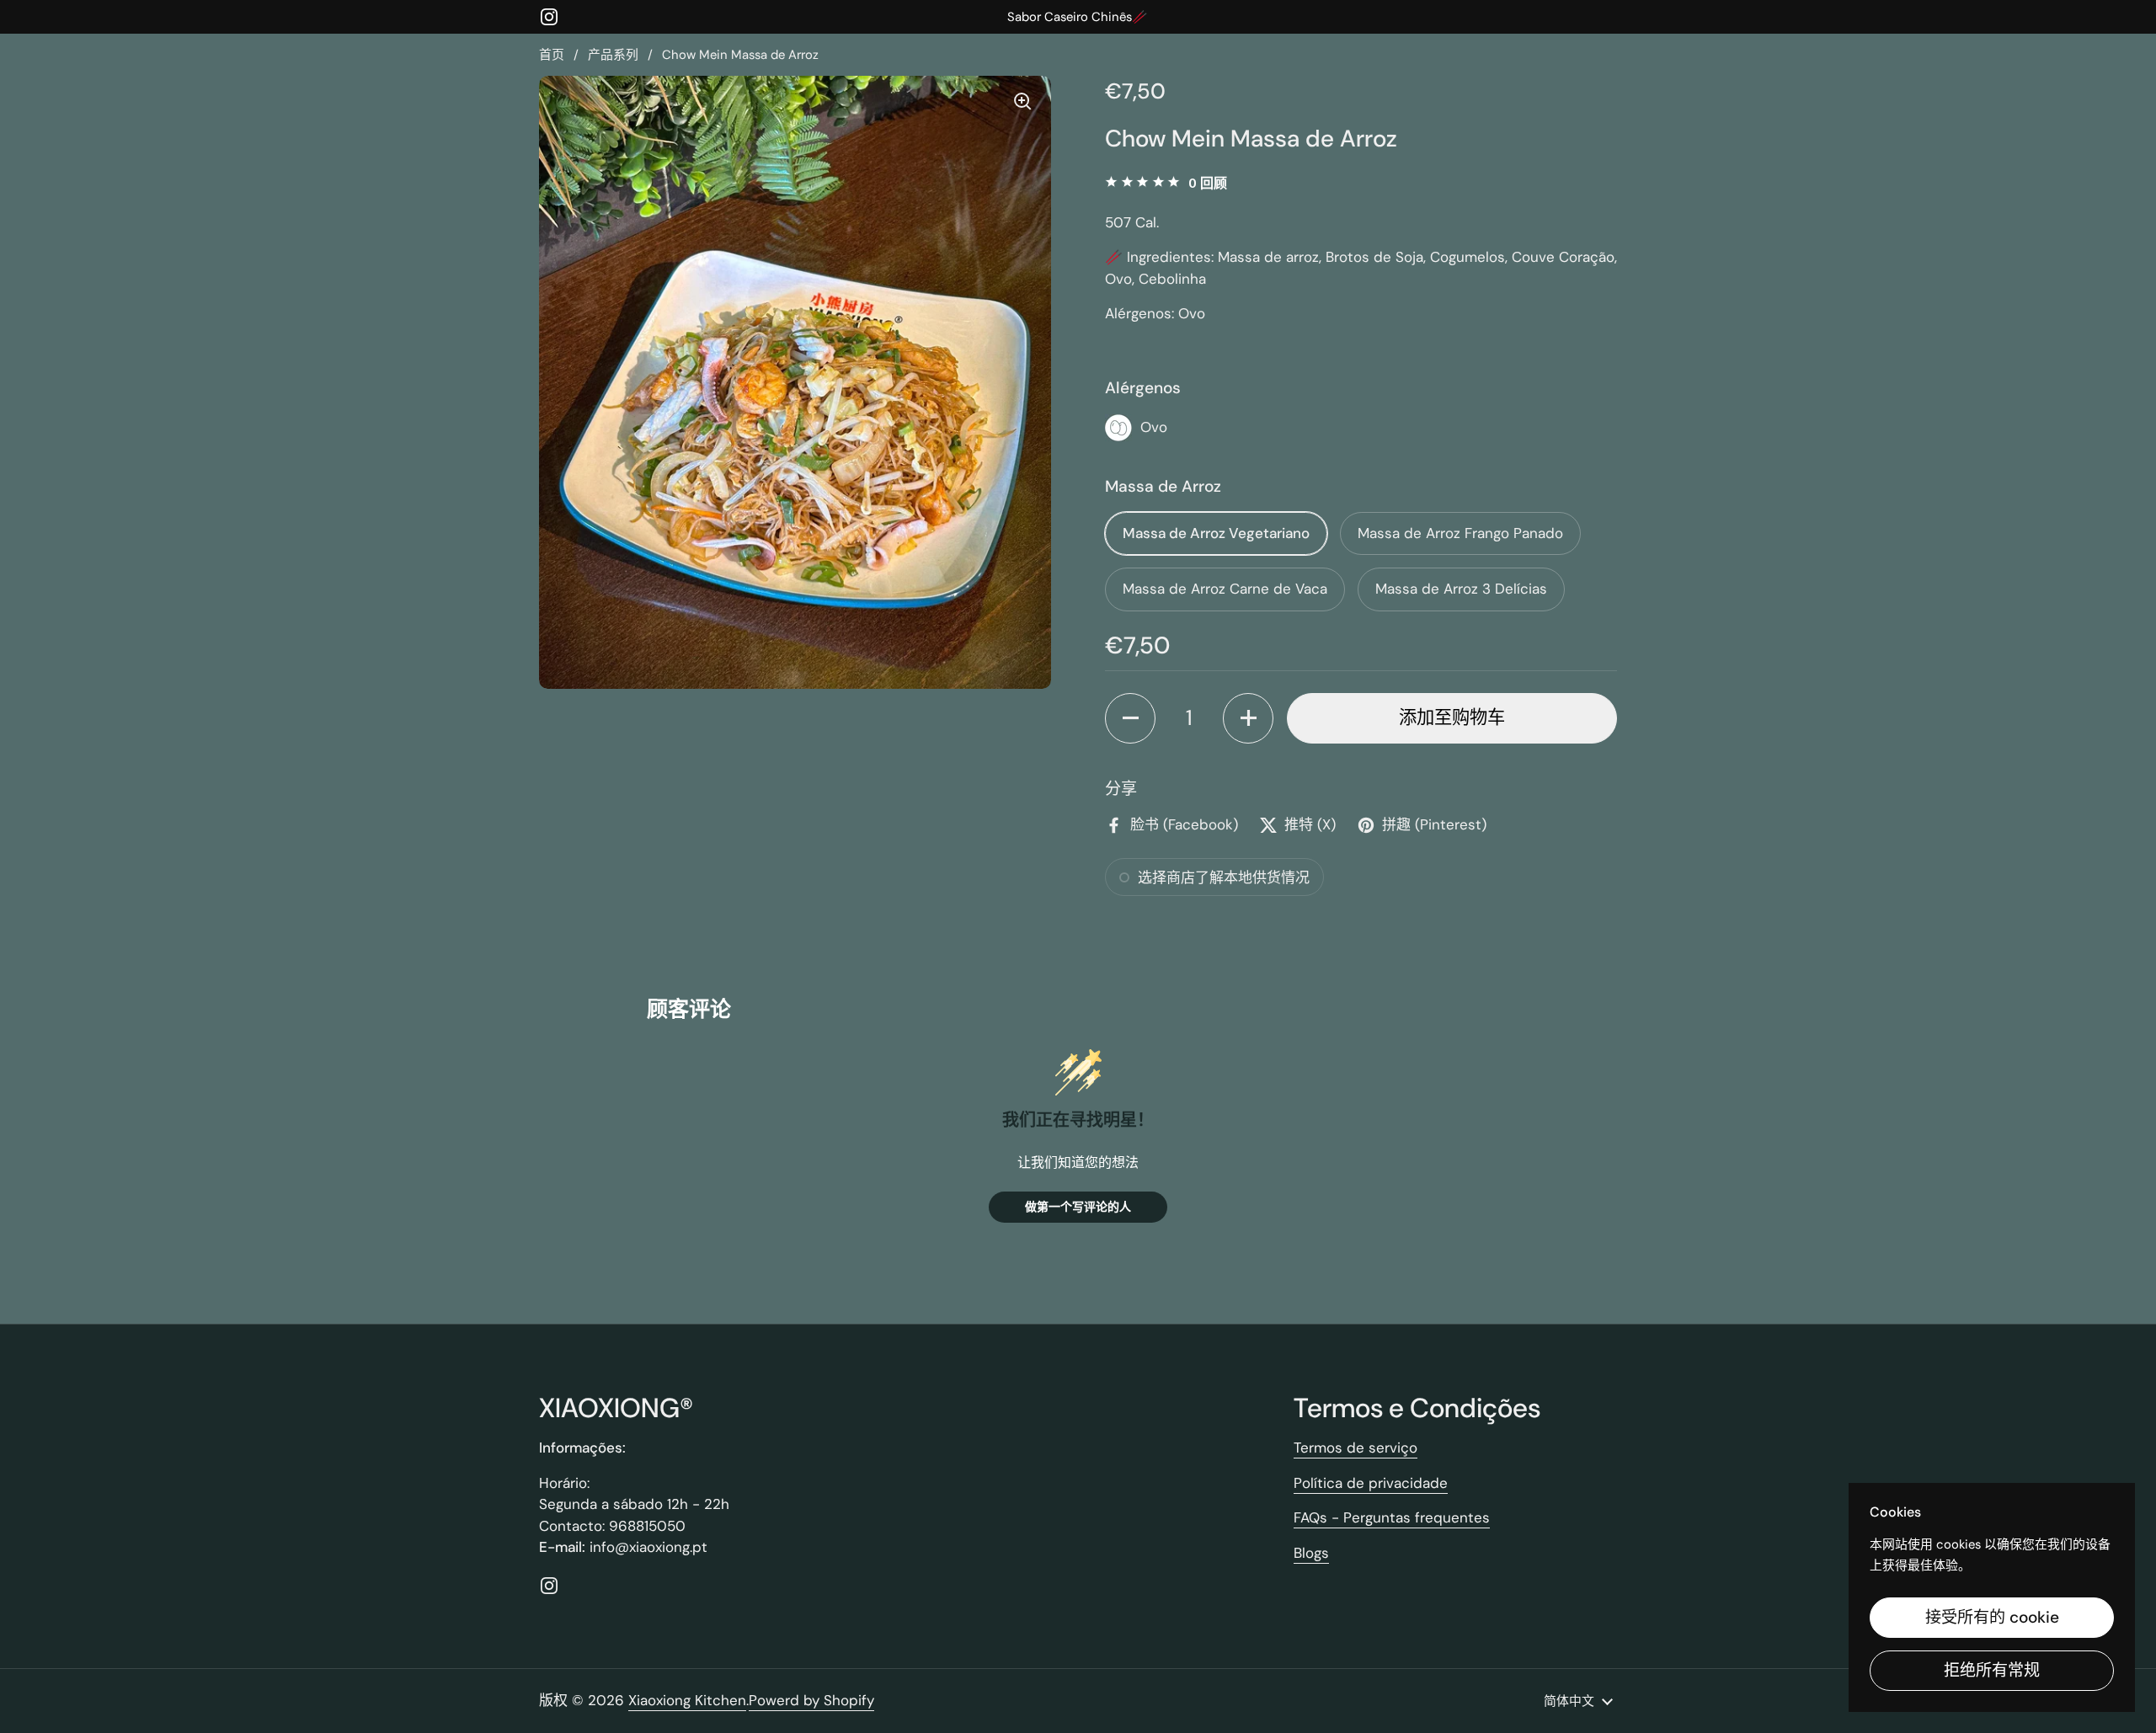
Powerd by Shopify (811, 1700)
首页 (552, 55)
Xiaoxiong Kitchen (687, 1700)
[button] (1130, 718)
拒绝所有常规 (1992, 1670)
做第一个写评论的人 (1078, 1206)
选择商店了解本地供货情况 (1224, 877)
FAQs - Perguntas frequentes (1392, 1517)
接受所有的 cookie (1992, 1617)
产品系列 (613, 55)
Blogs (1311, 1553)
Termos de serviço (1356, 1448)
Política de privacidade (1371, 1483)
